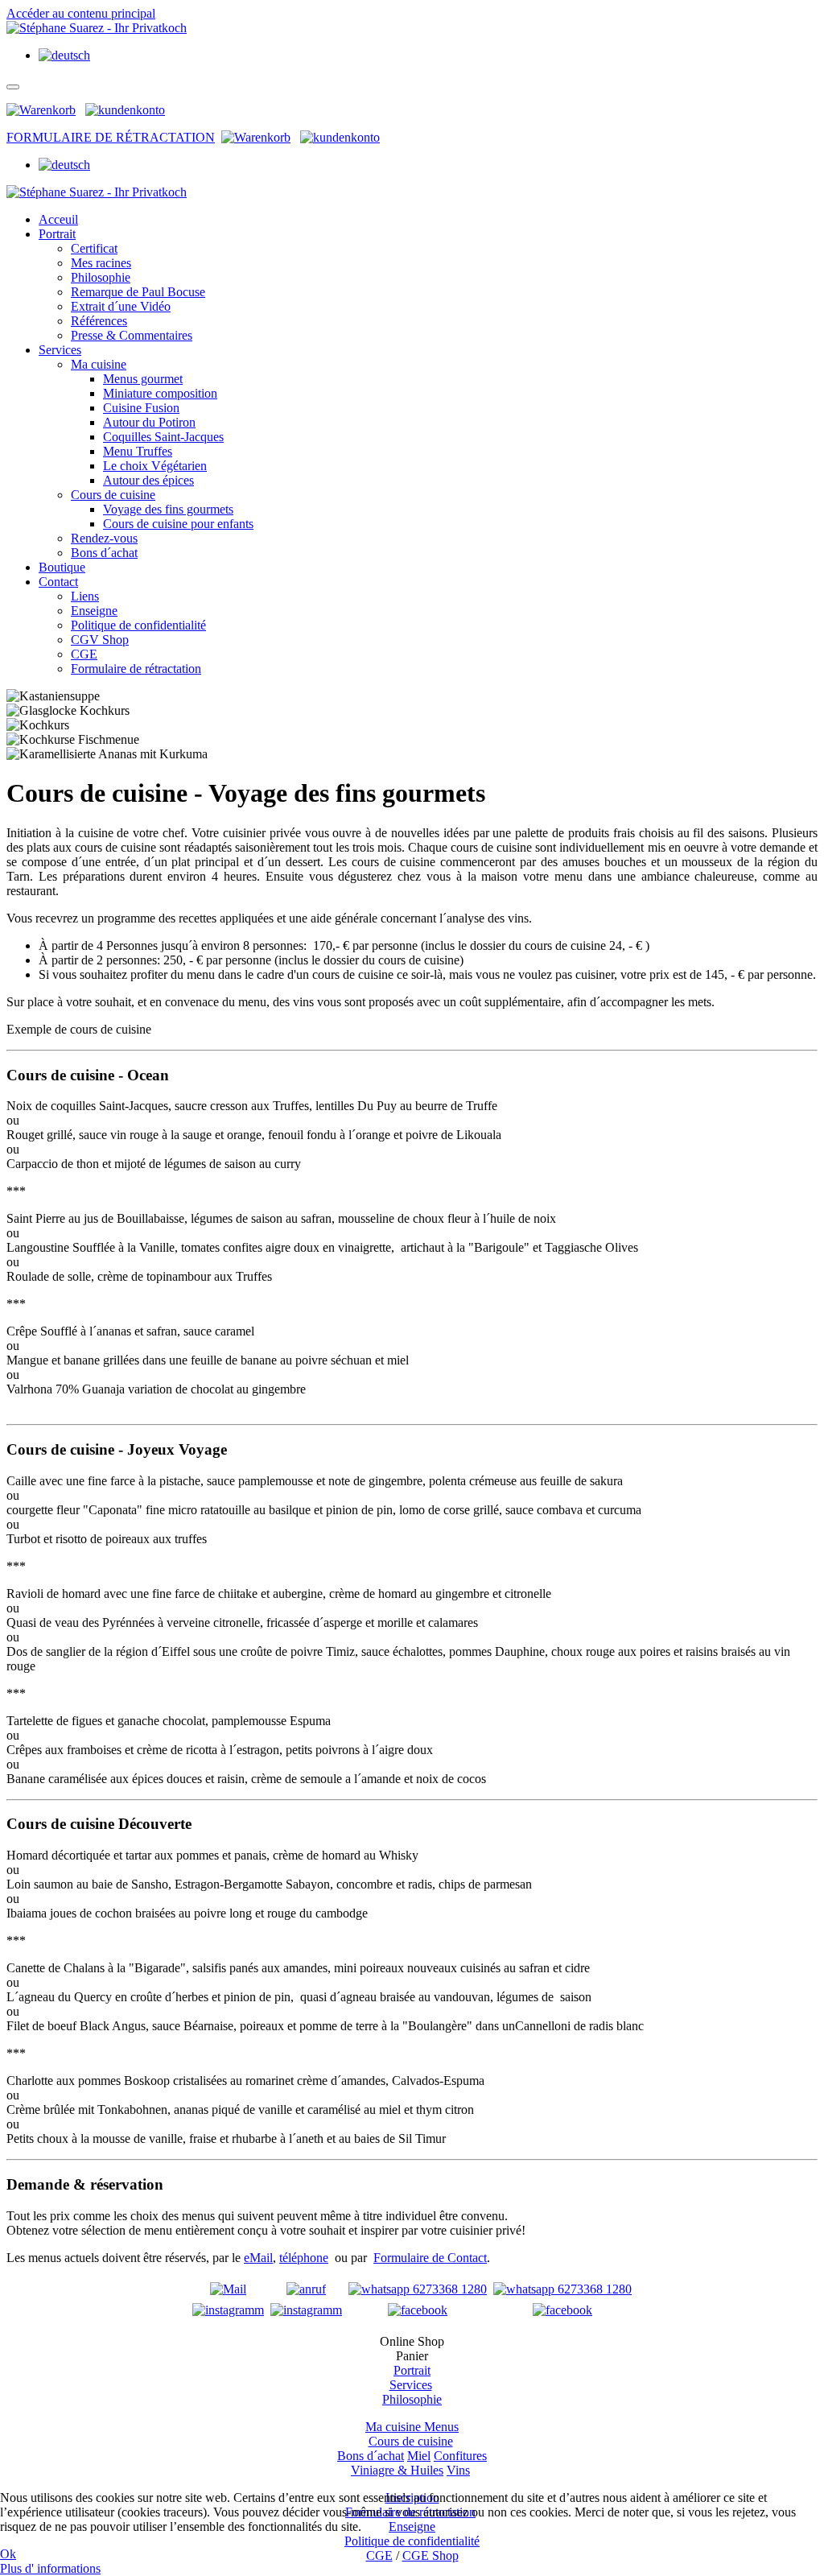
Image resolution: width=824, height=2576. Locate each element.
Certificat (94, 248)
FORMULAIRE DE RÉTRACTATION (111, 137)
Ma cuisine (99, 364)
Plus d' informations (50, 2568)
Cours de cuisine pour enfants (178, 524)
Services (60, 350)
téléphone (304, 2258)
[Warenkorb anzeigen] (41, 110)
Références (99, 321)
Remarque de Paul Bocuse (138, 292)
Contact (58, 582)
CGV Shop (100, 640)
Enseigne (94, 611)
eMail (258, 2258)
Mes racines (101, 263)
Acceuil (58, 219)
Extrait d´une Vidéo (121, 306)
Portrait (57, 234)
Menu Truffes (138, 451)
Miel (419, 2456)
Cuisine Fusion (141, 408)
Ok (8, 2554)
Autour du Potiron (149, 422)
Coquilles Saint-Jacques (163, 437)
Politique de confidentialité (138, 625)
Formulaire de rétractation (136, 669)
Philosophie (101, 277)
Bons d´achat (104, 553)
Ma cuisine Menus (412, 2427)
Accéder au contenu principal (81, 13)
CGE (84, 654)
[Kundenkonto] (125, 110)
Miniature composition (160, 393)
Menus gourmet (143, 379)
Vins (458, 2470)
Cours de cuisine (113, 495)
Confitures (460, 2456)
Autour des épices (148, 480)
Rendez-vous (104, 538)
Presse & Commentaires (132, 335)
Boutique (62, 567)
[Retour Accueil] (97, 28)
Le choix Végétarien (155, 466)
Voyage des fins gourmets (168, 509)
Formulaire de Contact (430, 2258)
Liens (85, 596)
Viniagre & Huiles (397, 2470)
